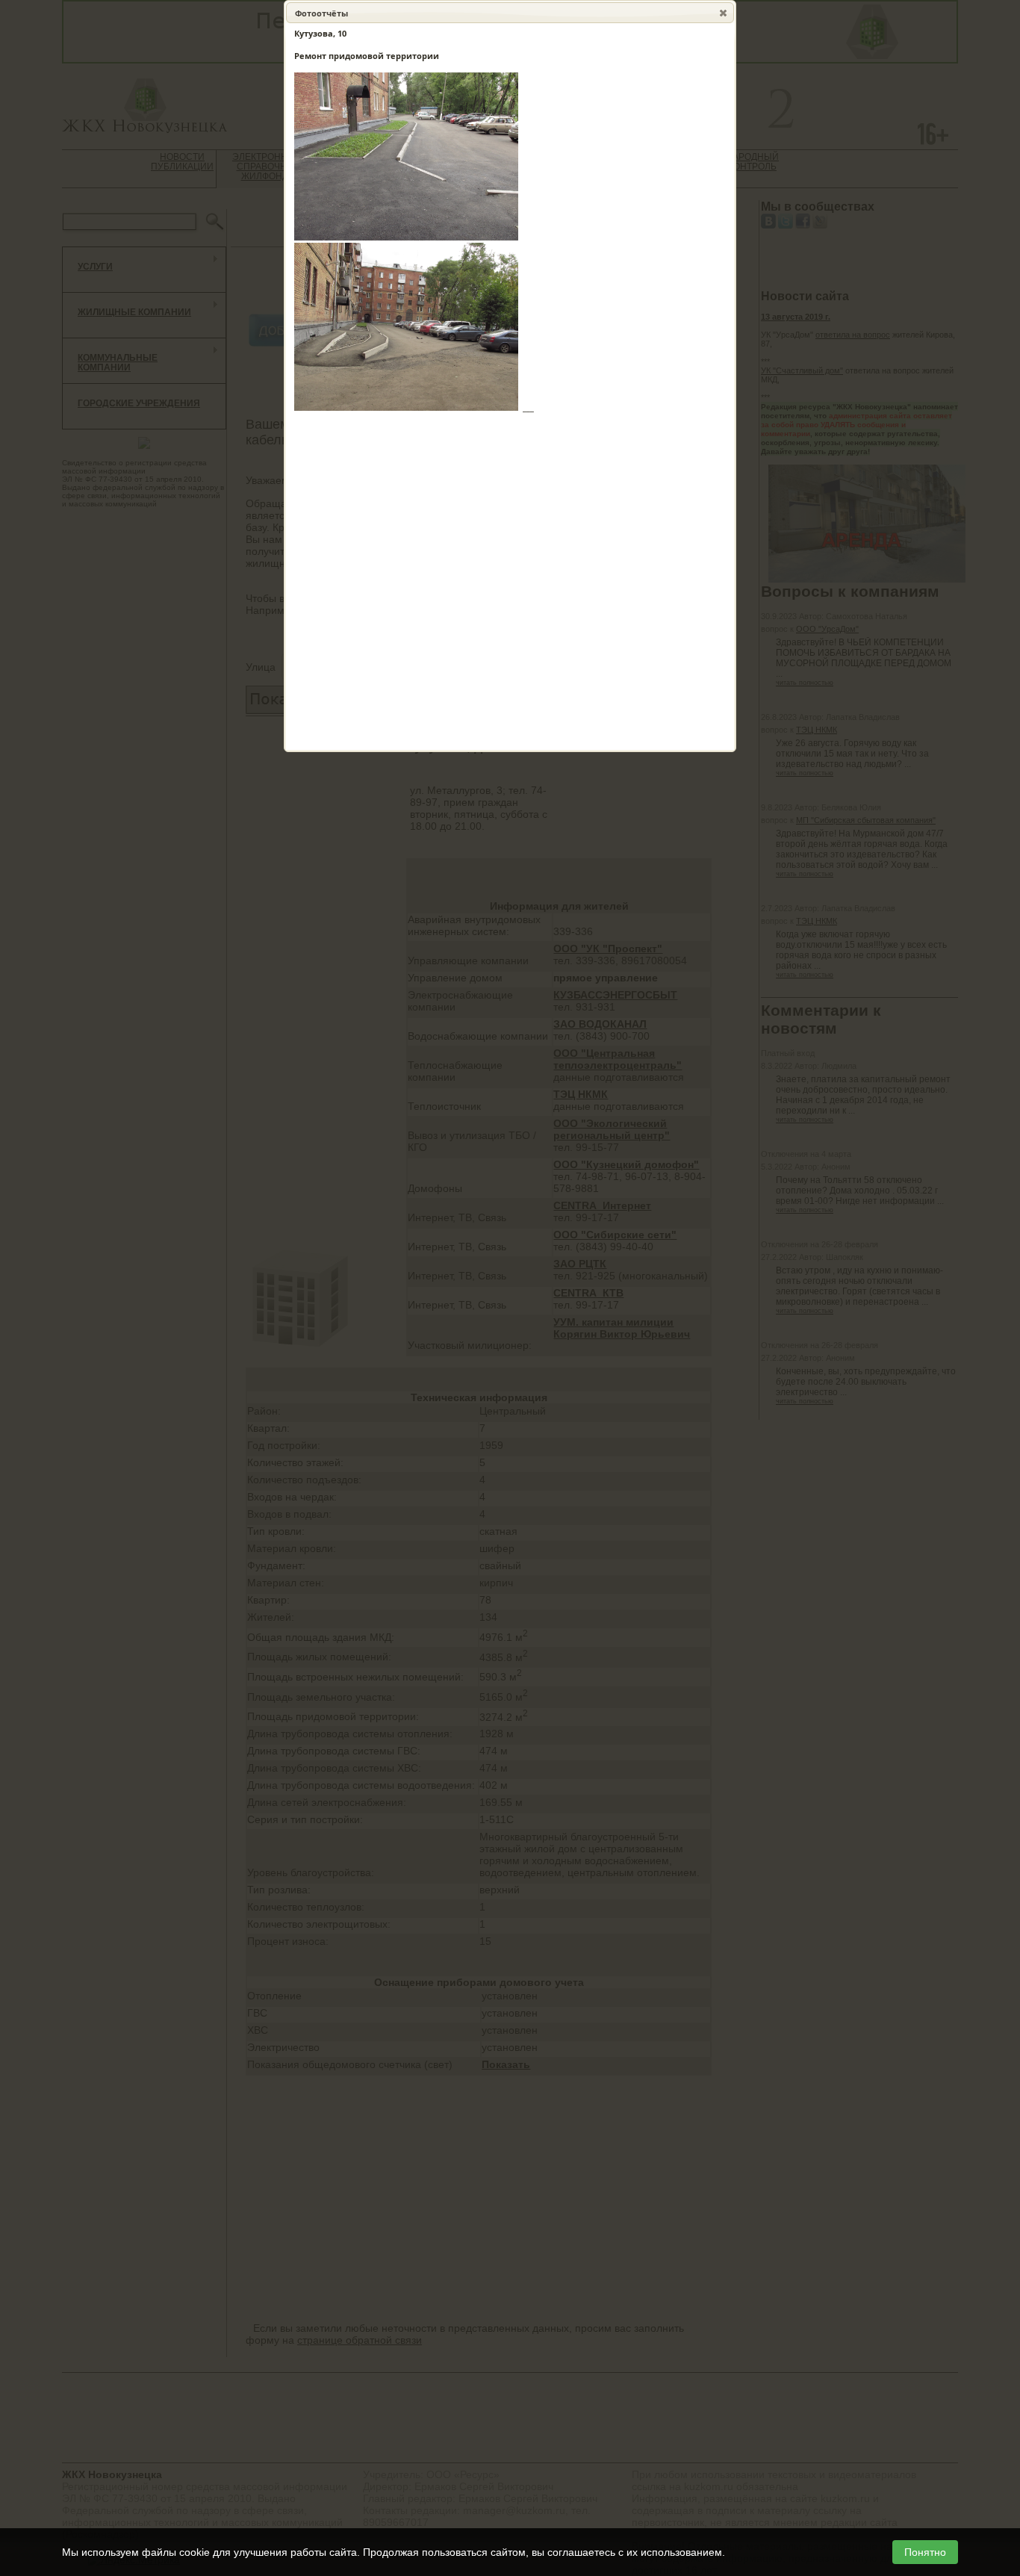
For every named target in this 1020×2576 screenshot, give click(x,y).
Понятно (925, 2552)
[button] (723, 13)
